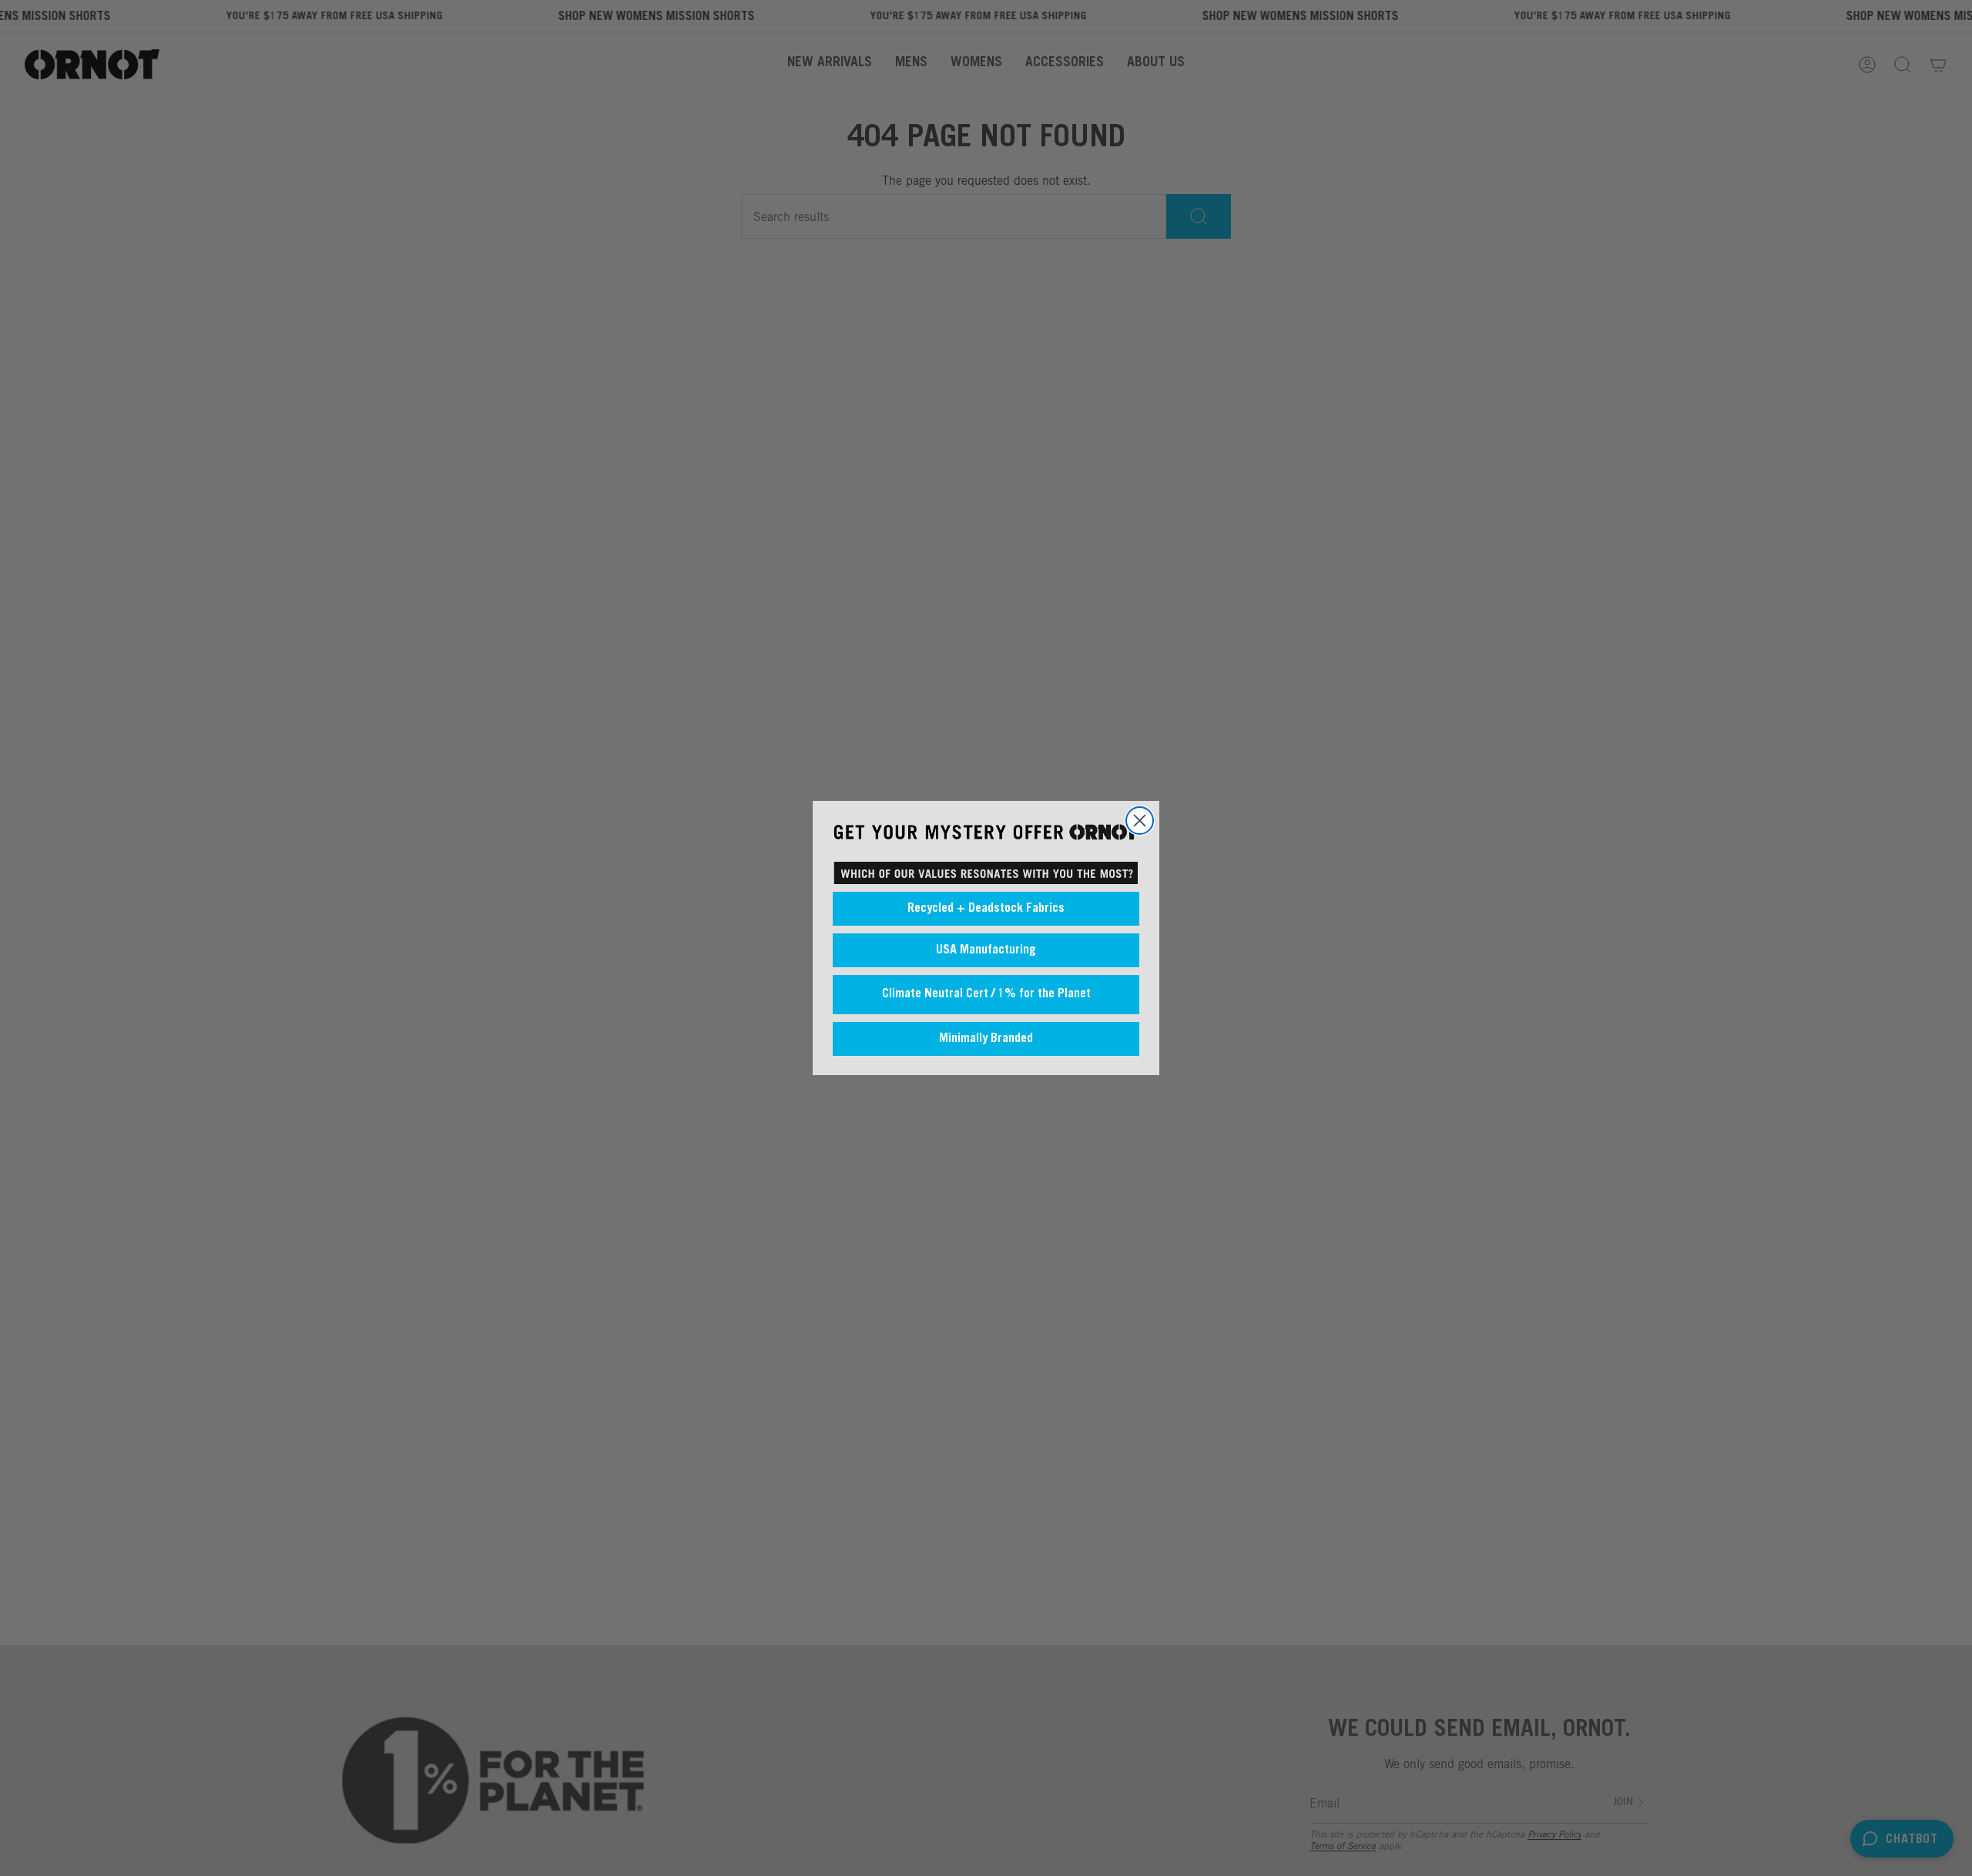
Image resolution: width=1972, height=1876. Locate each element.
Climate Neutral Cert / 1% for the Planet (986, 994)
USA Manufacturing (986, 950)
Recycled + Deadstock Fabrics (986, 909)
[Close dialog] (1140, 821)
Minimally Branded (986, 1039)
